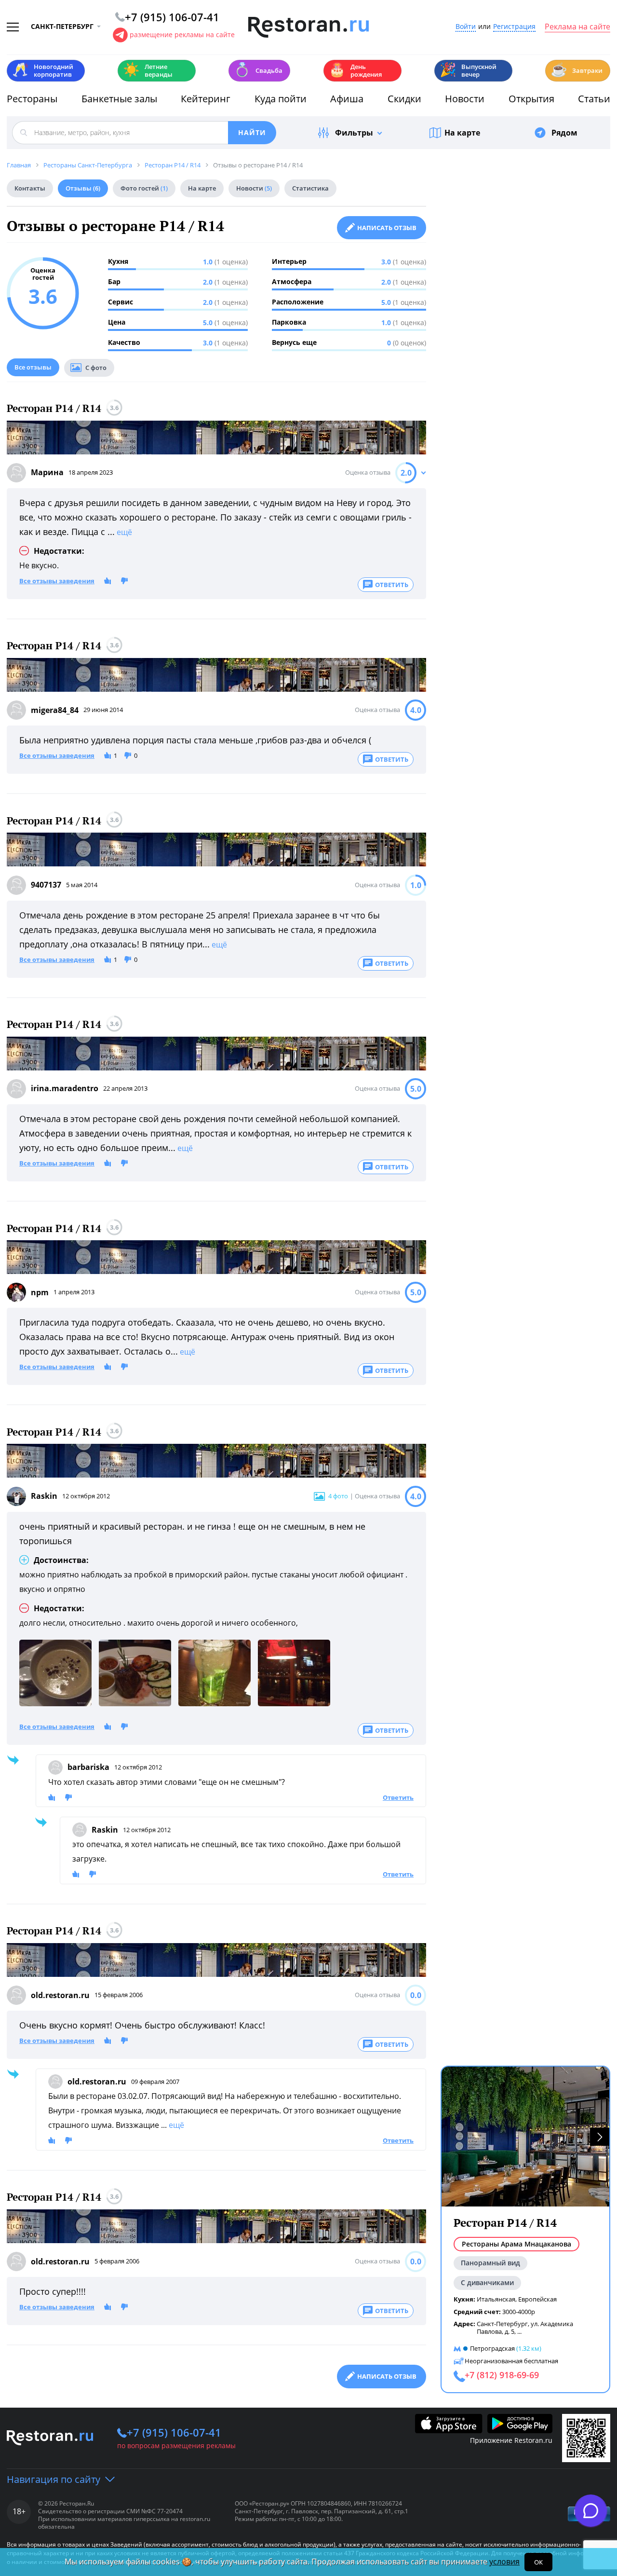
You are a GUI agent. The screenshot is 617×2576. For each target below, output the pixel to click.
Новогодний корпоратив (43, 70)
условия (504, 2562)
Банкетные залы (119, 99)
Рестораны (32, 99)
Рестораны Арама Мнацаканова (516, 2244)
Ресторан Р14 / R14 (54, 408)
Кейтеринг (206, 99)
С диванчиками (487, 2282)
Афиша (347, 99)
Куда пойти (281, 99)
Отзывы (83, 188)
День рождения (355, 70)
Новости (465, 99)
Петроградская (492, 2348)
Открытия (531, 99)
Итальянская (496, 2299)
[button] (600, 2137)
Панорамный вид (490, 2263)
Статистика (310, 188)
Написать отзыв (387, 228)
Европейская (537, 2299)
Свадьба (258, 70)
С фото (96, 368)
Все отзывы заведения (57, 581)
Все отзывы (33, 367)
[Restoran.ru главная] (308, 27)
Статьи (594, 99)
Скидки (404, 99)
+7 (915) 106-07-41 (174, 2432)
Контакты (30, 188)
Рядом (564, 133)
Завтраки (577, 70)
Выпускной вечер (468, 70)
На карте (462, 133)
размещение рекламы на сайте (182, 34)
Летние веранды (148, 70)
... (519, 2331)
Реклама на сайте (577, 27)
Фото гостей (144, 188)
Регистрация (514, 27)
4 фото (338, 1496)
